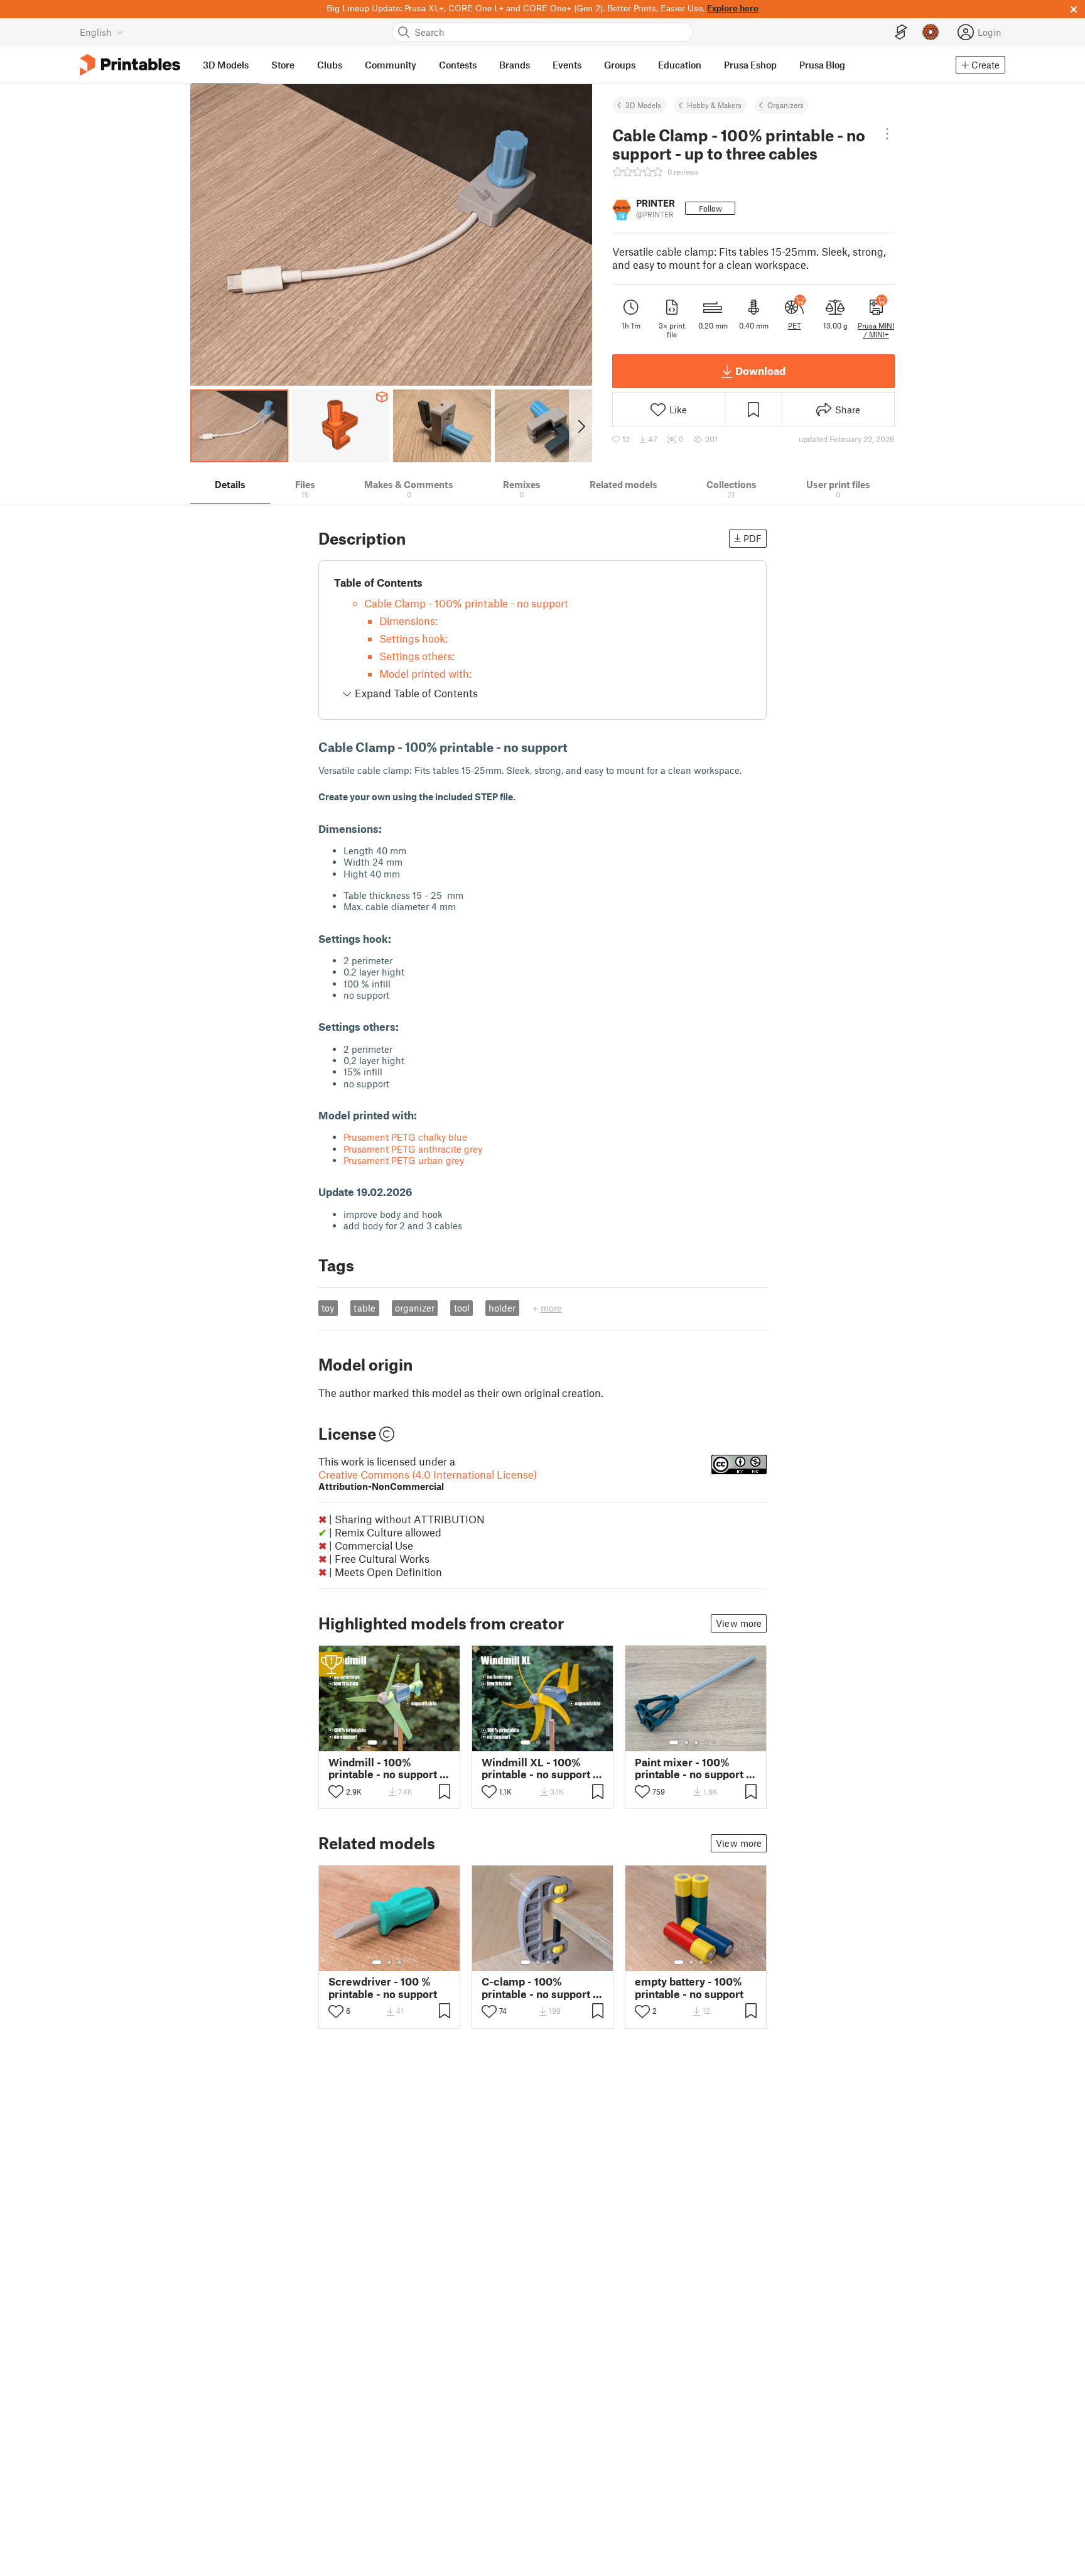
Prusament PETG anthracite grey (413, 1149)
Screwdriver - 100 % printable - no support (383, 1987)
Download (760, 371)
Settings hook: (413, 638)
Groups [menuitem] (620, 65)
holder (502, 1308)
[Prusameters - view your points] (931, 32)
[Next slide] (580, 426)
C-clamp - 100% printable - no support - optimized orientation (539, 1987)
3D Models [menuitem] (226, 65)
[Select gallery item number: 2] (385, 1742)
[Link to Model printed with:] (424, 1115)
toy (328, 1308)
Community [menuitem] (391, 65)
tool (462, 1308)
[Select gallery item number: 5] (715, 1742)
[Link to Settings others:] (406, 1026)
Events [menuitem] (567, 65)
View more (739, 1623)
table (364, 1308)
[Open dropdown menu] (888, 134)
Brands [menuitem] (515, 65)
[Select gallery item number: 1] (372, 1742)
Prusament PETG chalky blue (405, 1137)
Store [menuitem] (283, 65)
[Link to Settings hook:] (399, 938)
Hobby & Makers (714, 105)
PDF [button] (753, 538)
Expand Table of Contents (415, 693)
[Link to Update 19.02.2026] (420, 1192)
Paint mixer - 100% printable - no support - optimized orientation (693, 1768)
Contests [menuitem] (458, 65)
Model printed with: (425, 673)
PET (795, 325)
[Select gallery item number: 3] (395, 1742)
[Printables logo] (130, 65)
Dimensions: (408, 621)
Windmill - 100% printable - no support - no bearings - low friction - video (386, 1768)
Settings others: (417, 656)
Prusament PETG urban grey (404, 1160)
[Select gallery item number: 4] (405, 1742)
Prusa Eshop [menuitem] (750, 65)
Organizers (785, 105)
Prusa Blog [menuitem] (822, 65)
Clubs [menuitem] (330, 65)
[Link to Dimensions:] (389, 829)
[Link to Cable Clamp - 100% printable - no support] (576, 747)
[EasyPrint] (901, 32)
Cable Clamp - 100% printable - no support (466, 603)
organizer (415, 1308)
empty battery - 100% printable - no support (689, 1987)
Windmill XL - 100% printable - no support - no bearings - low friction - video (539, 1768)
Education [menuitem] (680, 65)
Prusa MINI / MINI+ (876, 330)
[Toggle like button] (336, 1791)
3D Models (643, 105)
